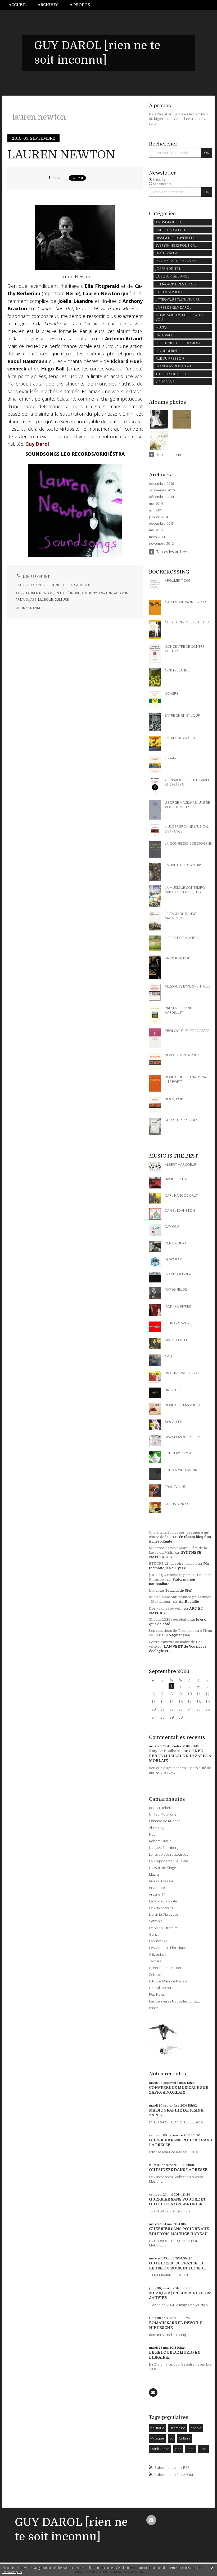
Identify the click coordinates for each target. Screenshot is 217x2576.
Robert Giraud (160, 1841)
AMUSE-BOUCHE (169, 222)
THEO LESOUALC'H (171, 374)
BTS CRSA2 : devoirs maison (173, 1564)
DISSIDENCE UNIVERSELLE (176, 238)
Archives (48, 5)
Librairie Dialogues (164, 1914)
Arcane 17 (157, 1894)
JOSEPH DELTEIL (168, 269)
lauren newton (40, 593)
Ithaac (154, 2008)
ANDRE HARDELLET (171, 230)
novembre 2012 (161, 544)
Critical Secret (160, 1988)
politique (157, 2428)
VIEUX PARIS (165, 382)
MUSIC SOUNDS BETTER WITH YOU (64, 585)
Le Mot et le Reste (163, 1901)
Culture (185, 2438)
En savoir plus (12, 2572)
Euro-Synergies (176, 1635)
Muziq (154, 1874)
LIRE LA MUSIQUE (169, 292)
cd (171, 2438)
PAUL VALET (165, 335)
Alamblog (156, 1828)
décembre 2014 (161, 497)
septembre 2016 (162, 490)
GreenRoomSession (165, 1968)
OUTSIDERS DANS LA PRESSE (178, 2170)
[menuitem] (20, 5)
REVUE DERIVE (167, 351)
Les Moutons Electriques (168, 1948)
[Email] (153, 2392)
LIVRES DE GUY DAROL (173, 307)
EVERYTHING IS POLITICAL (176, 245)
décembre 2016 (161, 484)
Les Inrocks (158, 1941)
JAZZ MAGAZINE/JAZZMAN (176, 261)
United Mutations (162, 1814)
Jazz (178, 2449)
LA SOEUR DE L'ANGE (172, 276)
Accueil (18, 5)
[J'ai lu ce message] (212, 2568)
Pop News (157, 1994)
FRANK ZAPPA (166, 253)
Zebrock (156, 1975)
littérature (177, 2428)
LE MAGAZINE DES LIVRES (176, 284)
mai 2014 (156, 503)
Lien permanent (36, 577)
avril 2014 (156, 510)
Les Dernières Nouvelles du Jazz (174, 2001)
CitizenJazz (158, 1954)
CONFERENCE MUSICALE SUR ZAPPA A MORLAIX (180, 1756)
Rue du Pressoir (162, 1881)
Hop (152, 1834)
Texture (155, 1961)
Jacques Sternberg (164, 1848)
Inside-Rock (158, 1888)
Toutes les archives (173, 552)
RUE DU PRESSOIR (170, 358)
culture (62, 600)
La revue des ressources (168, 1854)
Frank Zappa (160, 2449)
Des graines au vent (166, 1608)
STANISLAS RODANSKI (173, 366)
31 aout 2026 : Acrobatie (169, 1620)
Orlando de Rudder (164, 1821)
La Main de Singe (162, 1868)
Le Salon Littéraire (163, 1928)
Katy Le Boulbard (165, 1751)
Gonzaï (155, 1934)
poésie (196, 2428)
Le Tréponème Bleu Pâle (169, 1861)
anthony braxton (97, 593)
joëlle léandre (67, 593)
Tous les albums (170, 455)
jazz (33, 600)
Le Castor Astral (161, 1908)
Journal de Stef (178, 1590)
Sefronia (156, 1921)
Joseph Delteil (160, 1808)
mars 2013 (157, 537)
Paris (190, 2449)
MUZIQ (161, 327)
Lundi (154, 1590)
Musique (157, 2438)
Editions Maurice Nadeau (169, 1981)
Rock (203, 2449)
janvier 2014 (158, 517)
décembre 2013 (161, 523)
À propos (80, 5)
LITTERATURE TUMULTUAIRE (178, 299)
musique (46, 600)
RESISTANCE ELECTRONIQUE (178, 343)
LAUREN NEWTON (61, 155)
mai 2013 (156, 530)
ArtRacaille (189, 1602)
